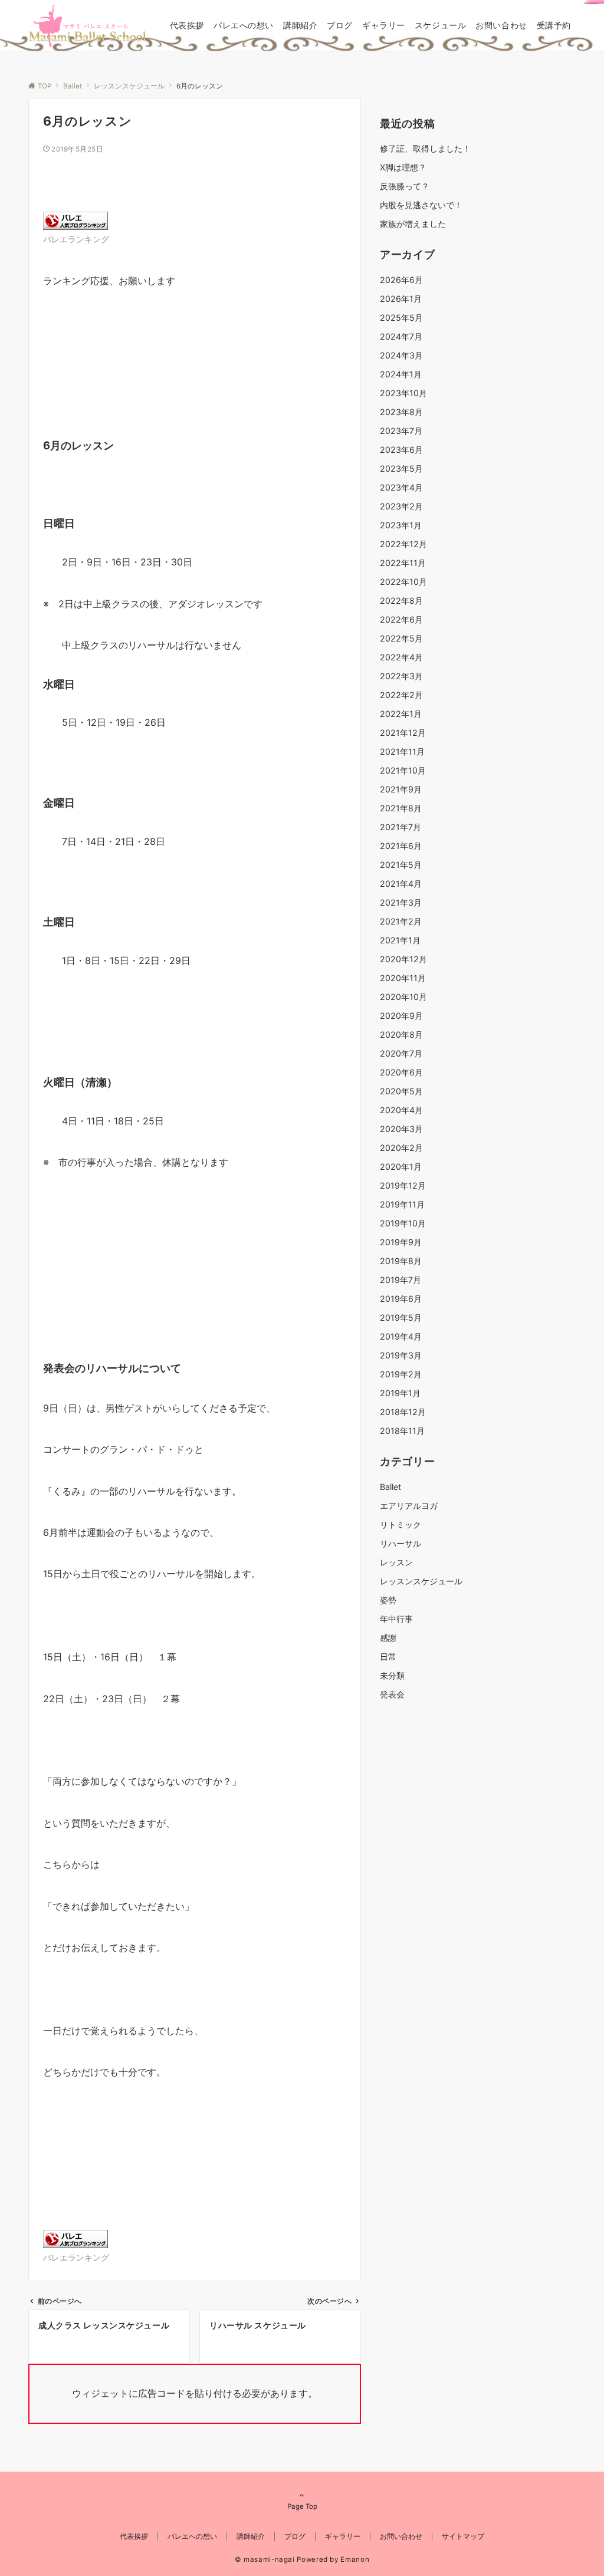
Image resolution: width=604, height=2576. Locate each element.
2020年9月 (401, 1016)
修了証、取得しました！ (425, 148)
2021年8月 (401, 808)
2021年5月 (401, 865)
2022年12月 (403, 544)
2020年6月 (401, 1072)
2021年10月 (403, 770)
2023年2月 (401, 506)
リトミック (401, 1524)
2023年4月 (401, 487)
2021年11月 (402, 751)
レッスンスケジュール (421, 1581)
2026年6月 (401, 280)
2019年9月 (401, 1242)
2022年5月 (401, 638)
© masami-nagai (265, 2559)
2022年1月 (401, 714)
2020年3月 (401, 1129)
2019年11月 (402, 1204)
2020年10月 (403, 997)
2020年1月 (401, 1167)
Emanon (355, 2559)
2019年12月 (403, 1185)
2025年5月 (401, 318)
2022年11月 (403, 563)
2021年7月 (401, 827)
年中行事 (396, 1619)
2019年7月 (401, 1280)
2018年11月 (402, 1431)
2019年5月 (401, 1317)
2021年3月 (401, 902)
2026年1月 (401, 299)
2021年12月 (403, 733)
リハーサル (401, 1543)
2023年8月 (401, 412)
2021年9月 (401, 789)
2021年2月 (401, 921)
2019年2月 (401, 1374)
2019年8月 (401, 1261)
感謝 (388, 1638)
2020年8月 (401, 1034)
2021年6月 (401, 846)
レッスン (396, 1562)
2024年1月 (401, 374)
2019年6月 (401, 1299)
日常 (388, 1657)
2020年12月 (403, 959)
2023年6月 (401, 450)
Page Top (302, 2506)
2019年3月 (401, 1355)
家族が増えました (413, 224)
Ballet (390, 1487)
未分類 (392, 1675)
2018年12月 (403, 1412)
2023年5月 (401, 468)
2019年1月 (400, 1393)
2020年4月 (401, 1110)
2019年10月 (403, 1223)
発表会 (392, 1694)
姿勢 (388, 1600)
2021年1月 (400, 940)
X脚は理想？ (403, 167)
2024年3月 (401, 355)
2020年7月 (401, 1053)
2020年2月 (401, 1148)
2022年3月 (401, 676)
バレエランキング (76, 239)
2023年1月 (401, 525)
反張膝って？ (405, 186)
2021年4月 (401, 884)
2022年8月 (401, 601)
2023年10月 (403, 393)
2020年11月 (403, 978)
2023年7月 (401, 431)
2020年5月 (401, 1091)
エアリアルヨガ (409, 1506)
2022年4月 (401, 657)
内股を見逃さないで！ (421, 205)
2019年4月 (401, 1336)
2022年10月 (403, 582)
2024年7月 (401, 336)
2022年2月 (401, 695)
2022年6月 (401, 619)
